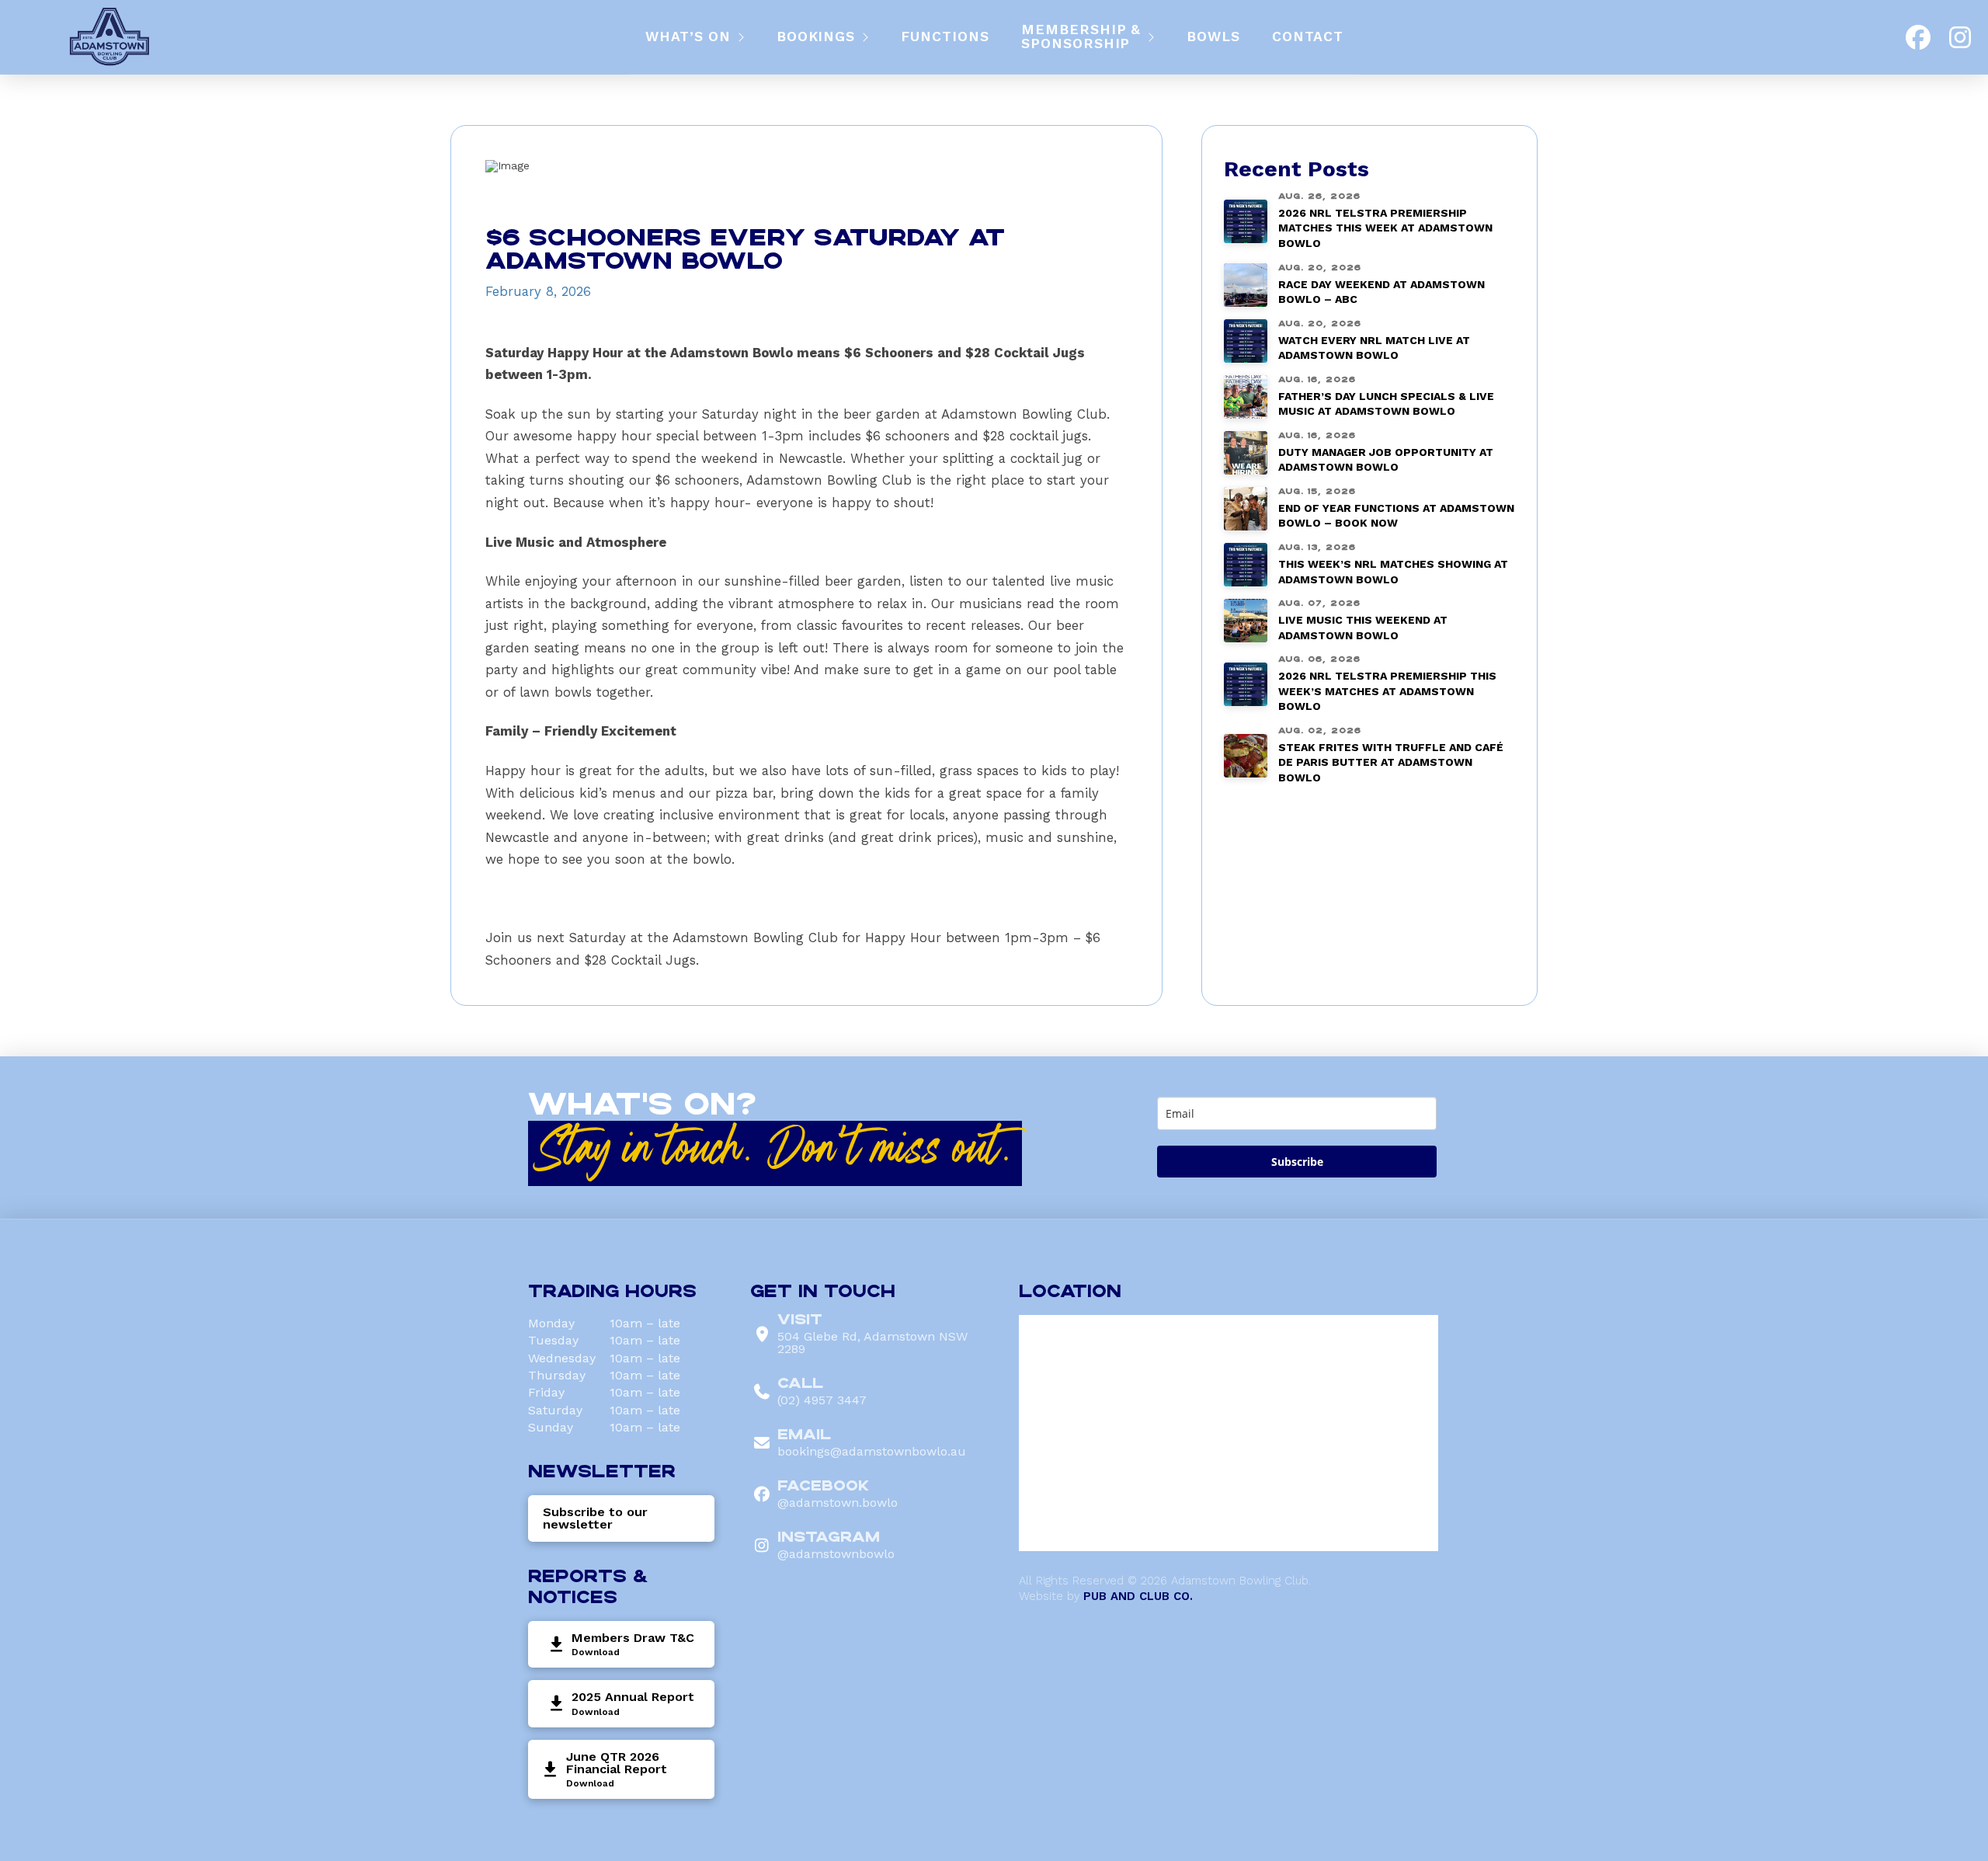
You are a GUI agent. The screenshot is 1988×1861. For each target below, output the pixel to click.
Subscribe (1297, 1162)
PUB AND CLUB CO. (1138, 1596)
